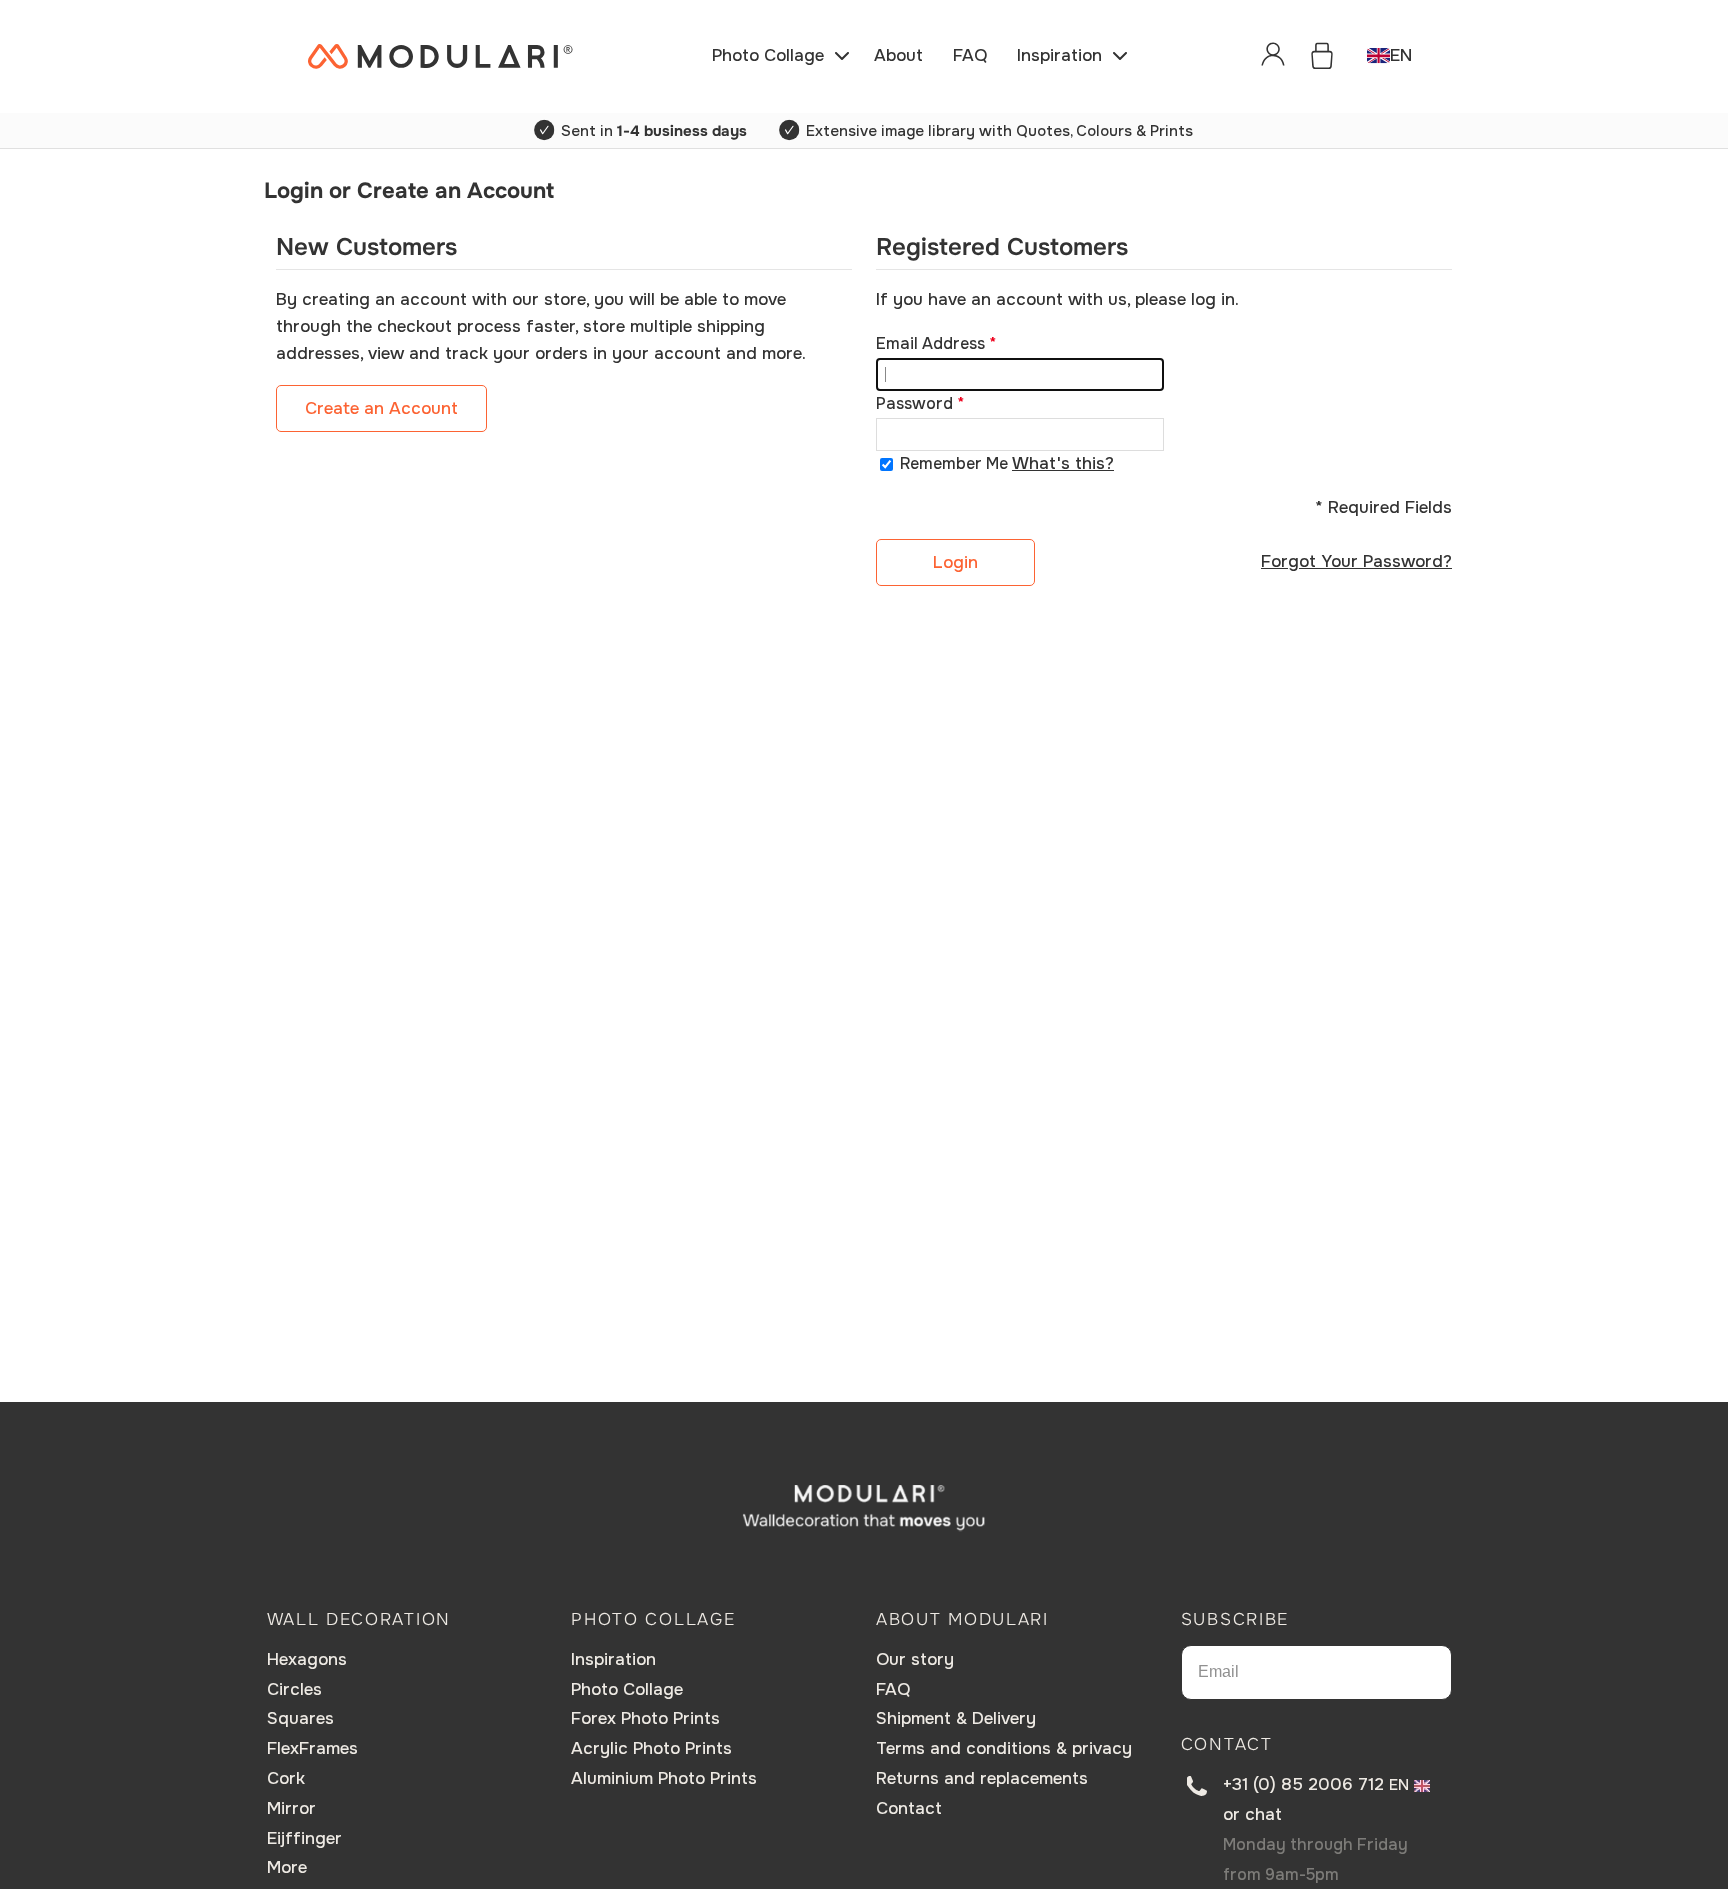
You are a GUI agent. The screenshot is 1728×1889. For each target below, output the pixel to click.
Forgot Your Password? (1356, 561)
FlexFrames (312, 1748)
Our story (915, 1659)
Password (914, 403)
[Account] (1273, 56)
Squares (300, 1718)
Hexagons (307, 1659)
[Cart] (1322, 56)
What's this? (1063, 463)
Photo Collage (627, 1689)
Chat (1263, 1814)
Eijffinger (304, 1838)
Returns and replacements (982, 1778)
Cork (286, 1778)
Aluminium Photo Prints (664, 1778)
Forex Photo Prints (645, 1718)
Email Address (930, 343)
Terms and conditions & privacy (1004, 1748)
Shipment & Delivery (956, 1718)
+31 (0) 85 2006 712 (1303, 1784)
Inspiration (613, 1659)
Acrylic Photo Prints (651, 1748)
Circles (294, 1689)
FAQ (893, 1689)
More (287, 1867)
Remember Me (954, 463)
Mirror (291, 1808)
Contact (909, 1808)
